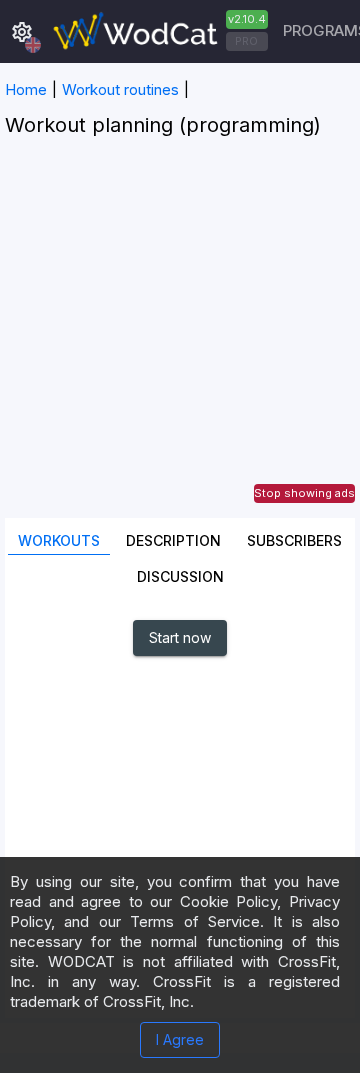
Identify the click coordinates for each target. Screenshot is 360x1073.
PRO (246, 41)
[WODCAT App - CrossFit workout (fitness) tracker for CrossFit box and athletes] (158, 31)
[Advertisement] (180, 338)
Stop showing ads (304, 493)
